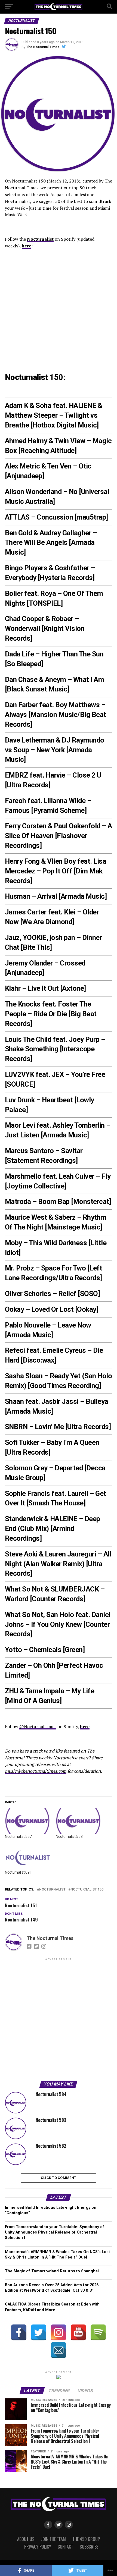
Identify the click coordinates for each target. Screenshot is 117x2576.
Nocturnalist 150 (87, 1890)
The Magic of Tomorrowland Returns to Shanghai (52, 2271)
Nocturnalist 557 (18, 1836)
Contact (65, 2547)
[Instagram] (59, 2332)
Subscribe (89, 2547)
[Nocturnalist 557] (28, 1821)
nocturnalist (52, 1890)
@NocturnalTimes (38, 1726)
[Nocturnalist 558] (78, 1821)
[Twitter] (39, 2332)
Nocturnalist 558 (69, 1836)
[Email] (59, 2350)
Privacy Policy (38, 2547)
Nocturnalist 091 (18, 1872)
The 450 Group (86, 2539)
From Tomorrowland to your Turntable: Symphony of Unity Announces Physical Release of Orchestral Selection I (55, 2232)
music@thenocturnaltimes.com (36, 1771)
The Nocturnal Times (43, 47)
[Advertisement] (59, 2020)
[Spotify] (98, 2332)
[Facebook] (19, 2332)
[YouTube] (78, 2332)
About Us (26, 2539)
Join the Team (53, 2539)
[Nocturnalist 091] (28, 1856)
